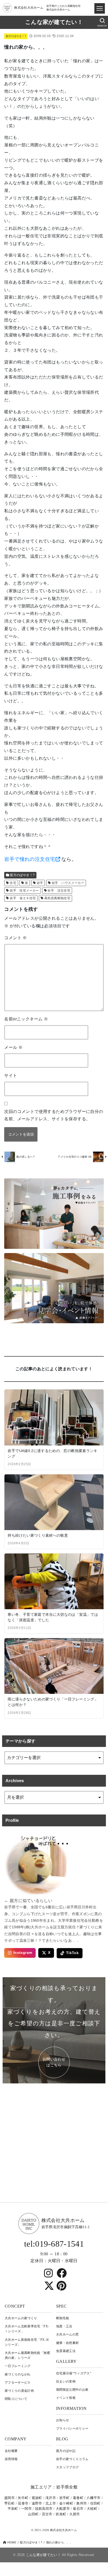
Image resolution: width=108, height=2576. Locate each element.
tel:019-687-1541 (54, 2244)
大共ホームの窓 (67, 2334)
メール (13, 1047)
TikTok (72, 1953)
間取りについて (16, 2399)
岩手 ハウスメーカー (68, 883)
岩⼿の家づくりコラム (72, 2459)
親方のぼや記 (66, 2451)
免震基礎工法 (66, 2351)
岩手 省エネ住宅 (23, 898)
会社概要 (11, 2451)
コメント (15, 938)
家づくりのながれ (18, 2374)
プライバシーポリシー (72, 2429)
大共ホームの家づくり (21, 2318)
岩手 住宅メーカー (24, 891)
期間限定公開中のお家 (72, 2390)
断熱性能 (63, 2318)
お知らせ (63, 2420)
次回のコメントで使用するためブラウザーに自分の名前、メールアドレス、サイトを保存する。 (54, 1115)
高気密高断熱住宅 (57, 898)
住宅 (13, 883)
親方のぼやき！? (16, 36)
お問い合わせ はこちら (54, 2062)
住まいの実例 (66, 2381)
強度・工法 (64, 2326)
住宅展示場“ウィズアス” (74, 2373)
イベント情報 (66, 2398)
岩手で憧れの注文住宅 (30, 859)
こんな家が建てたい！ (54, 22)
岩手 (40, 883)
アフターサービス (18, 2383)
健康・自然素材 (67, 2343)
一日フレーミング (18, 2366)
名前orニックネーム (26, 1019)
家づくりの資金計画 (19, 2391)
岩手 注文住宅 (59, 891)
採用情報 (11, 2459)
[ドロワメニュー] (100, 8)
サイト (11, 1075)
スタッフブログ (67, 2467)
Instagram (23, 1953)
